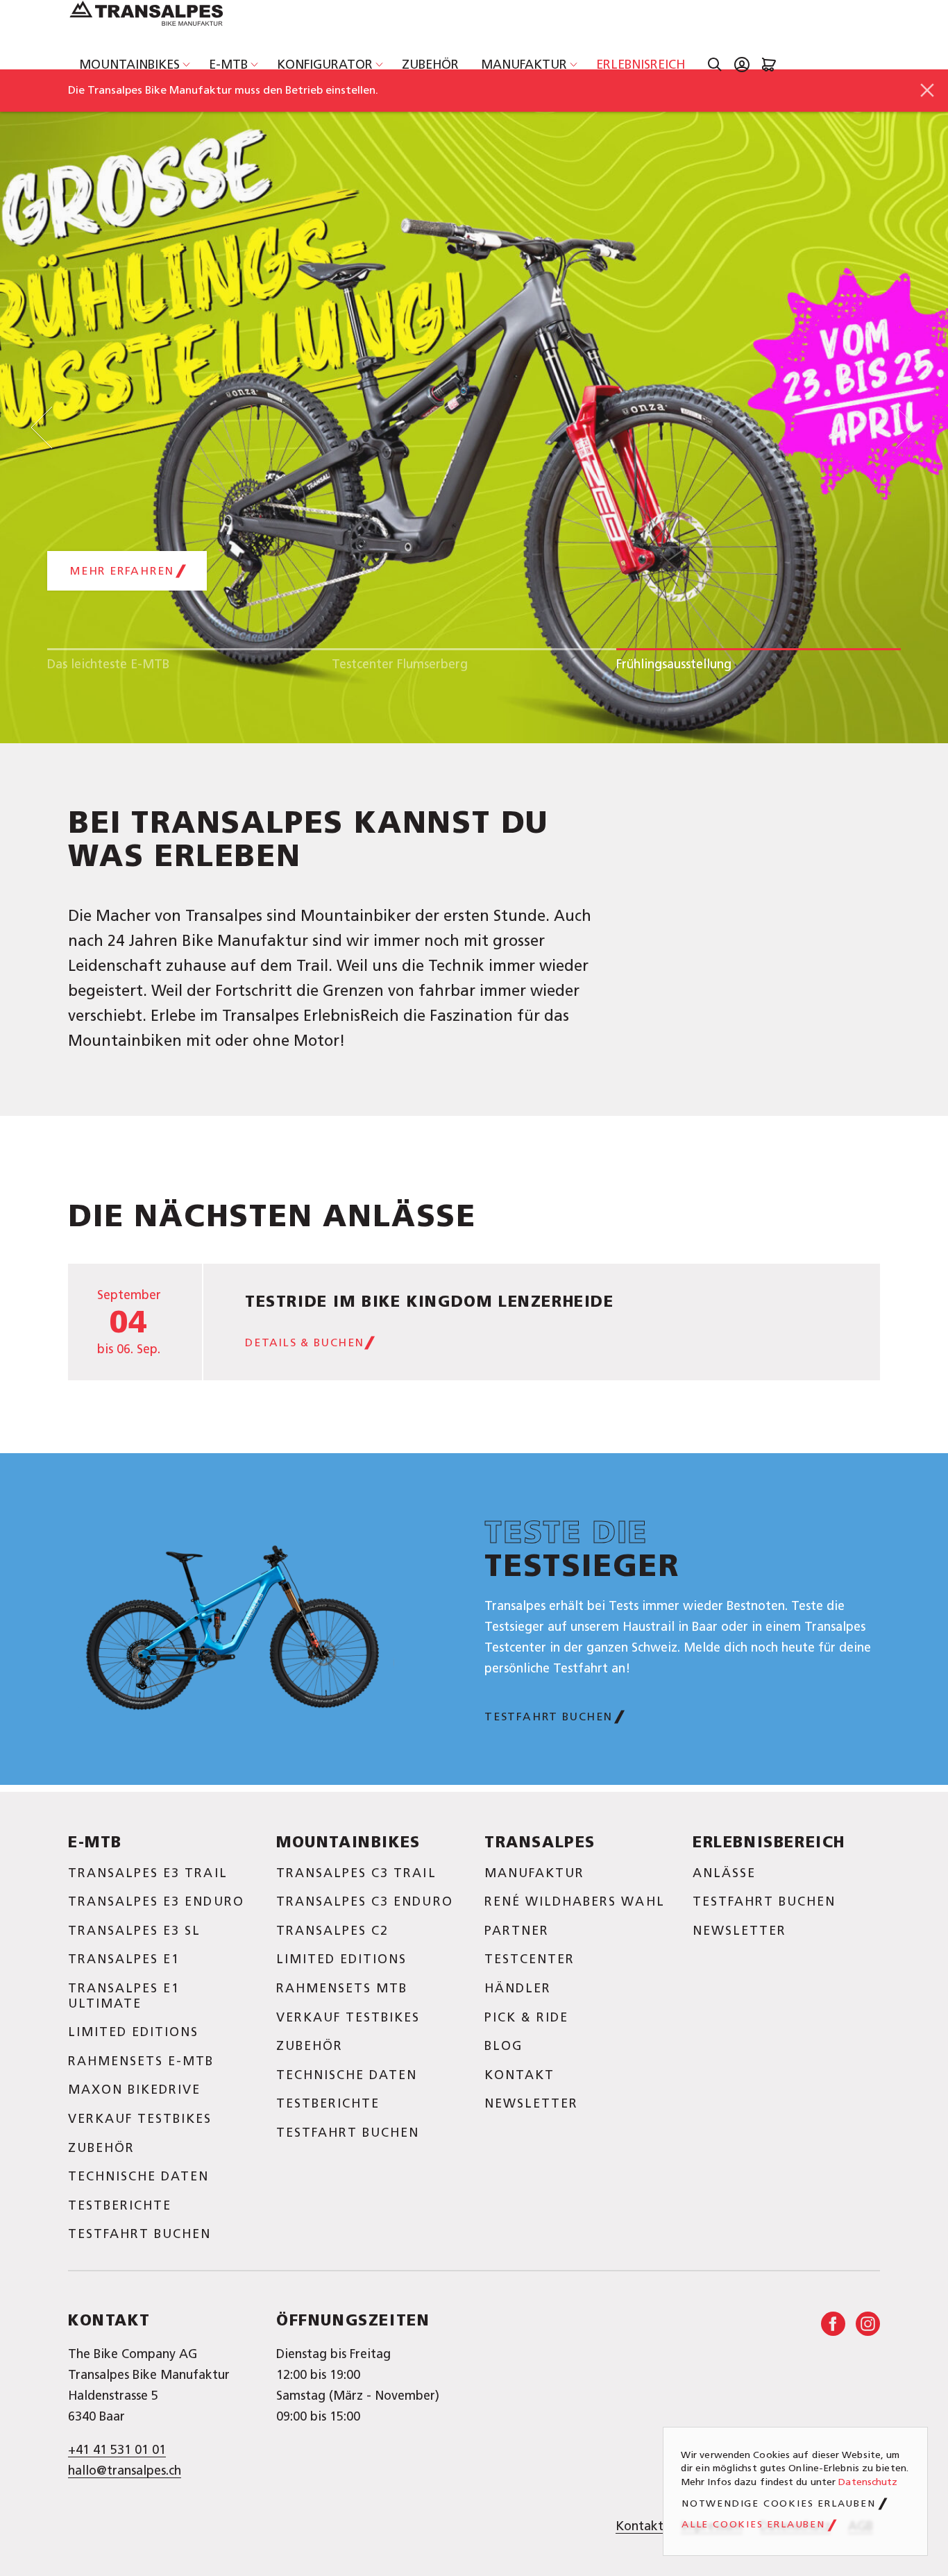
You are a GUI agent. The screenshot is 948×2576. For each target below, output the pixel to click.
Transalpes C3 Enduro (365, 1901)
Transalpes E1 (124, 1959)
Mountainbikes (129, 65)
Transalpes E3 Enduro (156, 1901)
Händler (518, 1988)
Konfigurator (325, 65)
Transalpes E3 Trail (148, 1873)
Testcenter (530, 1959)
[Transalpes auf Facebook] (833, 2324)
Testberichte (120, 2205)
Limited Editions (133, 2032)
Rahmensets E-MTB (141, 2061)
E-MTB (228, 65)
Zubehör (430, 65)
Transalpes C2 (332, 1931)
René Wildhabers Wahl (575, 1901)
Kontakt (519, 2075)
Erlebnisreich (641, 65)
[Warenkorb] (769, 65)
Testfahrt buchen (549, 1717)
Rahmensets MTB (342, 1988)
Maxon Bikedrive (134, 2090)
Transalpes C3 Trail (356, 1873)
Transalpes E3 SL (134, 1931)
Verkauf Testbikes (140, 2119)
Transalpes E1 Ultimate (124, 1996)
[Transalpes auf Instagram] (868, 2324)
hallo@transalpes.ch (125, 2471)
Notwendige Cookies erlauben (779, 2504)
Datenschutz (868, 2482)
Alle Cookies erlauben (753, 2525)
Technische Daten (138, 2176)
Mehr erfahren (122, 571)
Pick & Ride (526, 2017)
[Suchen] (715, 65)
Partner (517, 1931)
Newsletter (531, 2103)
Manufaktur (524, 65)
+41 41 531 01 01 (117, 2450)
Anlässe (724, 1873)
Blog (503, 2046)
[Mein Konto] (742, 65)
